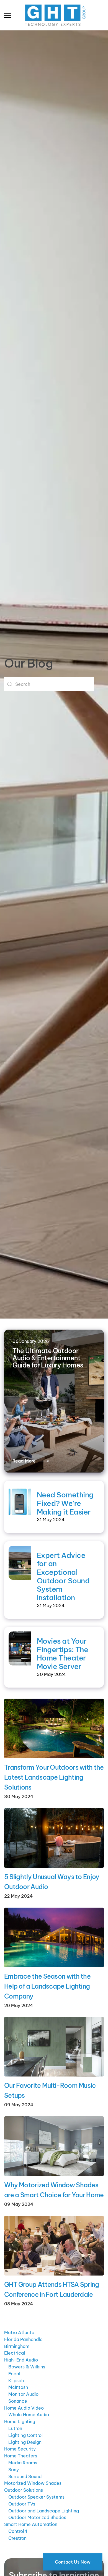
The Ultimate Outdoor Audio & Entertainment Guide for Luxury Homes (48, 1358)
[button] (8, 15)
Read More (24, 1461)
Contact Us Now (73, 2562)
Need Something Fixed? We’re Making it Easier (65, 1503)
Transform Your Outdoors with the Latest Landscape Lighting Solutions (54, 1777)
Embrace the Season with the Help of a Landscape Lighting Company (47, 1986)
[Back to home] (54, 15)
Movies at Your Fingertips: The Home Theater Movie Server (62, 1654)
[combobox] (49, 684)
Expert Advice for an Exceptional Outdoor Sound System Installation (63, 1577)
